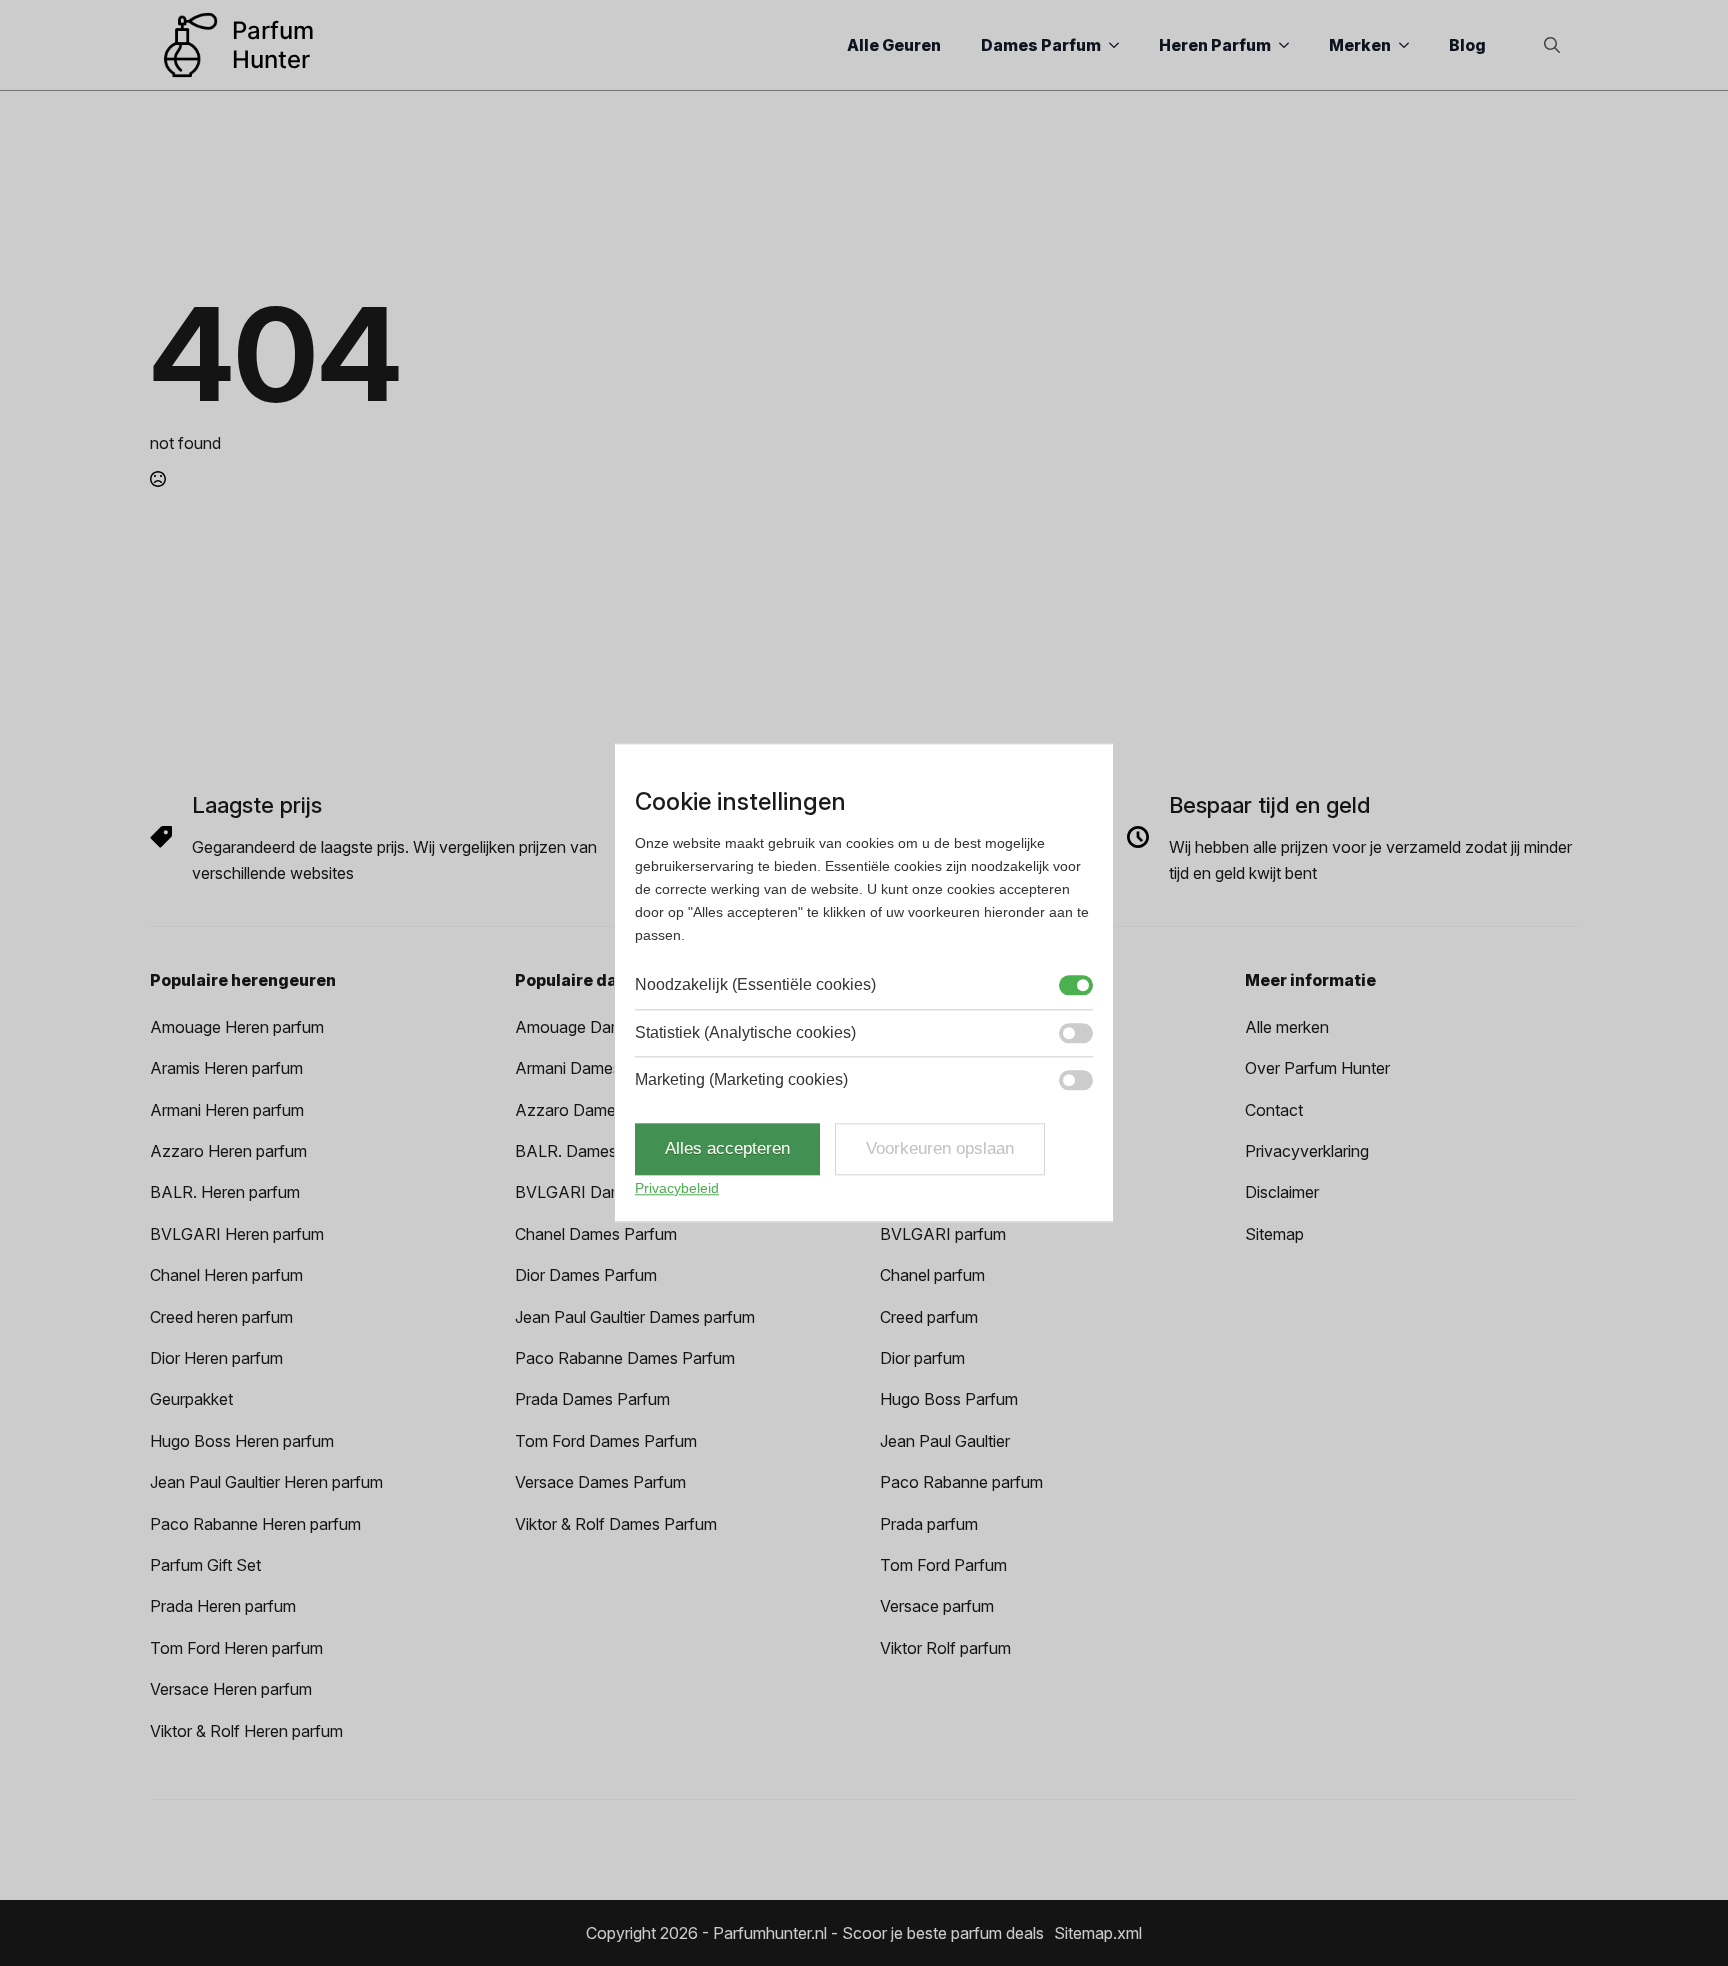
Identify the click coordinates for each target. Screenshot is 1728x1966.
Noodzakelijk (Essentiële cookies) (755, 985)
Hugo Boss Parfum (949, 1399)
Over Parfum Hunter (1317, 1068)
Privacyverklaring (1307, 1151)
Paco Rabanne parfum (961, 1482)
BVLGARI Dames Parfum (606, 1192)
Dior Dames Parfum (586, 1275)
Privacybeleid (677, 1188)
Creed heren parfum (221, 1317)
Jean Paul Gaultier (945, 1441)
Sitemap (1274, 1234)
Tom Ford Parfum (943, 1565)
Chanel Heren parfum (226, 1275)
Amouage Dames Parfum (606, 1027)
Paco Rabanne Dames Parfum (625, 1358)
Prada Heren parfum (223, 1606)
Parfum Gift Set (205, 1565)
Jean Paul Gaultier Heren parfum (266, 1482)
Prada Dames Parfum (592, 1399)
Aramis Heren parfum (226, 1068)
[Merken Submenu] (1410, 45)
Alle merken (1287, 1027)
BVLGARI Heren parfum (237, 1234)
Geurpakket (191, 1399)
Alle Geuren (894, 45)
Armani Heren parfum (227, 1110)
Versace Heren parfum (231, 1689)
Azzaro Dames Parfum (598, 1110)
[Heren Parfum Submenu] (1290, 45)
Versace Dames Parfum (600, 1482)
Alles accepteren (727, 1149)
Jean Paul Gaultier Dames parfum (635, 1317)
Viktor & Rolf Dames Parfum (616, 1524)
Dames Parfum (1041, 45)
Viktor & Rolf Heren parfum (246, 1731)
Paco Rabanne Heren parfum (255, 1524)
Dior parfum (922, 1358)
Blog (1467, 45)
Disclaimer (1282, 1192)
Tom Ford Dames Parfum (606, 1441)
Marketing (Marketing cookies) (741, 1079)
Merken (1360, 45)
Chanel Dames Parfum (596, 1234)
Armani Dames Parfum (596, 1068)
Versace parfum (937, 1606)
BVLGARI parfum (943, 1234)
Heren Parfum (1215, 45)
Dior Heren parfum (216, 1358)
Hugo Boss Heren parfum (242, 1441)
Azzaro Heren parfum (228, 1151)
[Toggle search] (1552, 45)
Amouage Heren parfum (237, 1027)
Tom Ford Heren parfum (236, 1648)
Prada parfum (929, 1524)
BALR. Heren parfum (225, 1192)
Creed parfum (929, 1317)
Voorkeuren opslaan (940, 1149)
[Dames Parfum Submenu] (1120, 45)
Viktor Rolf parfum (945, 1648)
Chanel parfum (932, 1275)
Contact (1274, 1110)
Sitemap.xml (1098, 1933)
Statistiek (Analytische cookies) (745, 1032)
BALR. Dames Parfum (594, 1151)
